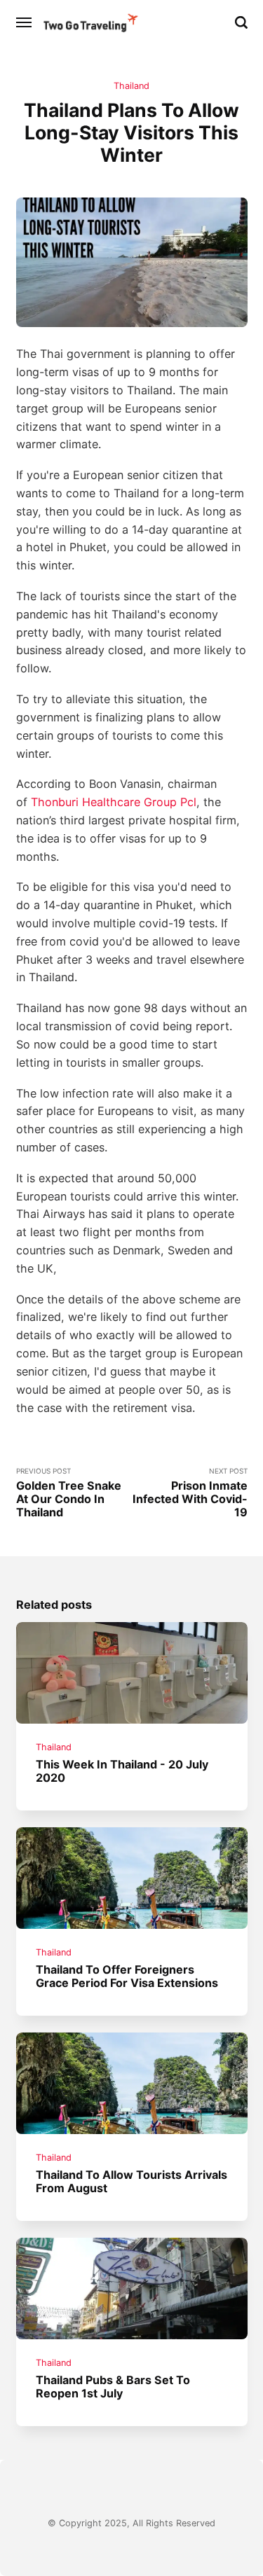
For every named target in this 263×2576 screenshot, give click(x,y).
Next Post (190, 1493)
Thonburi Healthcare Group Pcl (114, 802)
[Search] (241, 22)
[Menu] (25, 22)
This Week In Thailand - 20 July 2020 (122, 1771)
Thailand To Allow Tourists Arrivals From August (131, 2181)
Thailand (131, 86)
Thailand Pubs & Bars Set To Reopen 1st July (113, 2387)
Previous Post (69, 1493)
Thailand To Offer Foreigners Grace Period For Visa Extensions (127, 1976)
